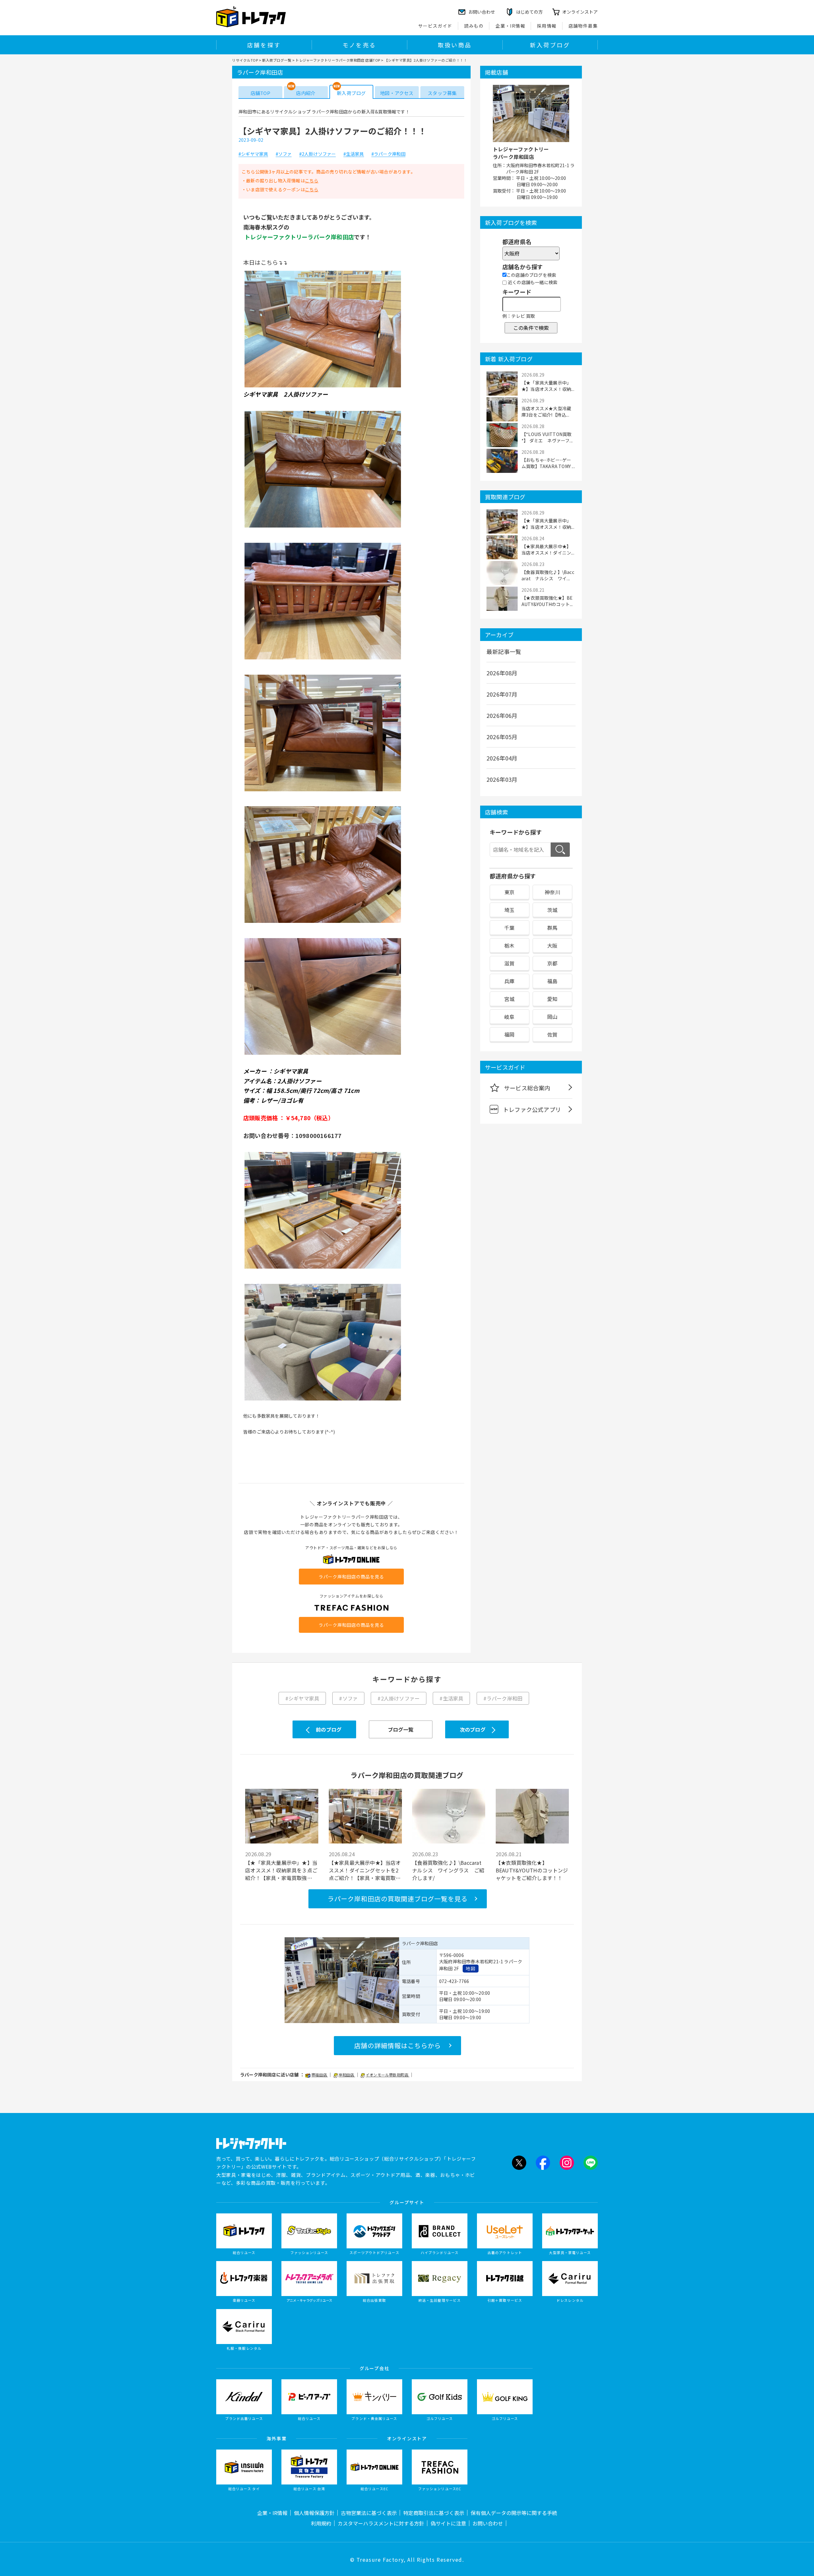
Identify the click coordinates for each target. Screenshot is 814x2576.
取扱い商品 (455, 45)
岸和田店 (347, 2075)
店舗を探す (264, 45)
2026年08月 (502, 673)
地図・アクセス (397, 93)
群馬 (552, 928)
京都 (552, 963)
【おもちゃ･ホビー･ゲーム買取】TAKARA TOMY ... (548, 463)
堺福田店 (320, 2075)
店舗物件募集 (583, 26)
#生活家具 (354, 154)
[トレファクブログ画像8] (323, 1400)
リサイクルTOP (245, 60)
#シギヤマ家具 (253, 154)
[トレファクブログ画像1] (323, 387)
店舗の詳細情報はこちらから (398, 2045)
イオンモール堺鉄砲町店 (387, 2075)
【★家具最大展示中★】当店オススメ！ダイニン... (548, 549)
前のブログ (329, 1729)
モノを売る (359, 45)
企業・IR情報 (510, 26)
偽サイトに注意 (448, 2523)
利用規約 (321, 2523)
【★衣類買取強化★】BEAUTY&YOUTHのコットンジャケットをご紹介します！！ (532, 1870)
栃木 (509, 945)
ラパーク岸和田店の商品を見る (351, 1577)
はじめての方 (529, 12)
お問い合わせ (488, 2523)
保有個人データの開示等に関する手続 (514, 2513)
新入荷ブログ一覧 (277, 60)
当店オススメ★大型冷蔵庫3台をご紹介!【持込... (546, 412)
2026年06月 (502, 715)
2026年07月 (502, 694)
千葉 (509, 928)
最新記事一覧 (504, 651)
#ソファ (284, 154)
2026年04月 (502, 758)
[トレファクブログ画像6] (323, 1054)
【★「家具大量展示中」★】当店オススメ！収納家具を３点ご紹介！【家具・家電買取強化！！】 (281, 1870)
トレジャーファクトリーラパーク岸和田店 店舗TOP (338, 60)
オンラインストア (580, 12)
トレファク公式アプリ (532, 1109)
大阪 (552, 945)
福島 (552, 981)
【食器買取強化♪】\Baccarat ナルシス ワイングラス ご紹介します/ (449, 1870)
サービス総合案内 (527, 1088)
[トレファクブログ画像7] (323, 1268)
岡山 (552, 1017)
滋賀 (509, 963)
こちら (312, 181)
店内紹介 (306, 93)
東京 (509, 892)
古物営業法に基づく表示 (369, 2513)
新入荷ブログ (550, 45)
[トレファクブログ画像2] (323, 527)
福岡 (509, 1034)
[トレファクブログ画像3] (323, 659)
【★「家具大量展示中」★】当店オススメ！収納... (548, 386)
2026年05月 (502, 737)
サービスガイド (435, 26)
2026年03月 (502, 779)
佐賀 (552, 1034)
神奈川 (552, 892)
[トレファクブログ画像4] (323, 791)
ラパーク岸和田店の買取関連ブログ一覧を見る (398, 1899)
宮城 (509, 999)
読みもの (474, 26)
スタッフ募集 (442, 93)
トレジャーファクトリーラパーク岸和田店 (521, 153)
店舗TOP (260, 93)
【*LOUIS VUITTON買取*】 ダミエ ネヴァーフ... (547, 437)
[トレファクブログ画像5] (323, 923)
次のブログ (473, 1729)
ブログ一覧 (401, 1729)
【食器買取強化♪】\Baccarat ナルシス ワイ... (548, 575)
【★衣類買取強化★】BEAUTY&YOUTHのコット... (547, 601)
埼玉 (509, 910)
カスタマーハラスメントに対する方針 (381, 2523)
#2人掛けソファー (318, 154)
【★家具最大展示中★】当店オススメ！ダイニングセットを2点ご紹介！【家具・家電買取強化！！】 (365, 1870)
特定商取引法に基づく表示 (434, 2513)
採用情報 (547, 26)
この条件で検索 (531, 328)
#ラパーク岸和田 (389, 154)
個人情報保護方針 (314, 2513)
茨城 (552, 910)
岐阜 (509, 1017)
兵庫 (509, 981)
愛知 (552, 999)
